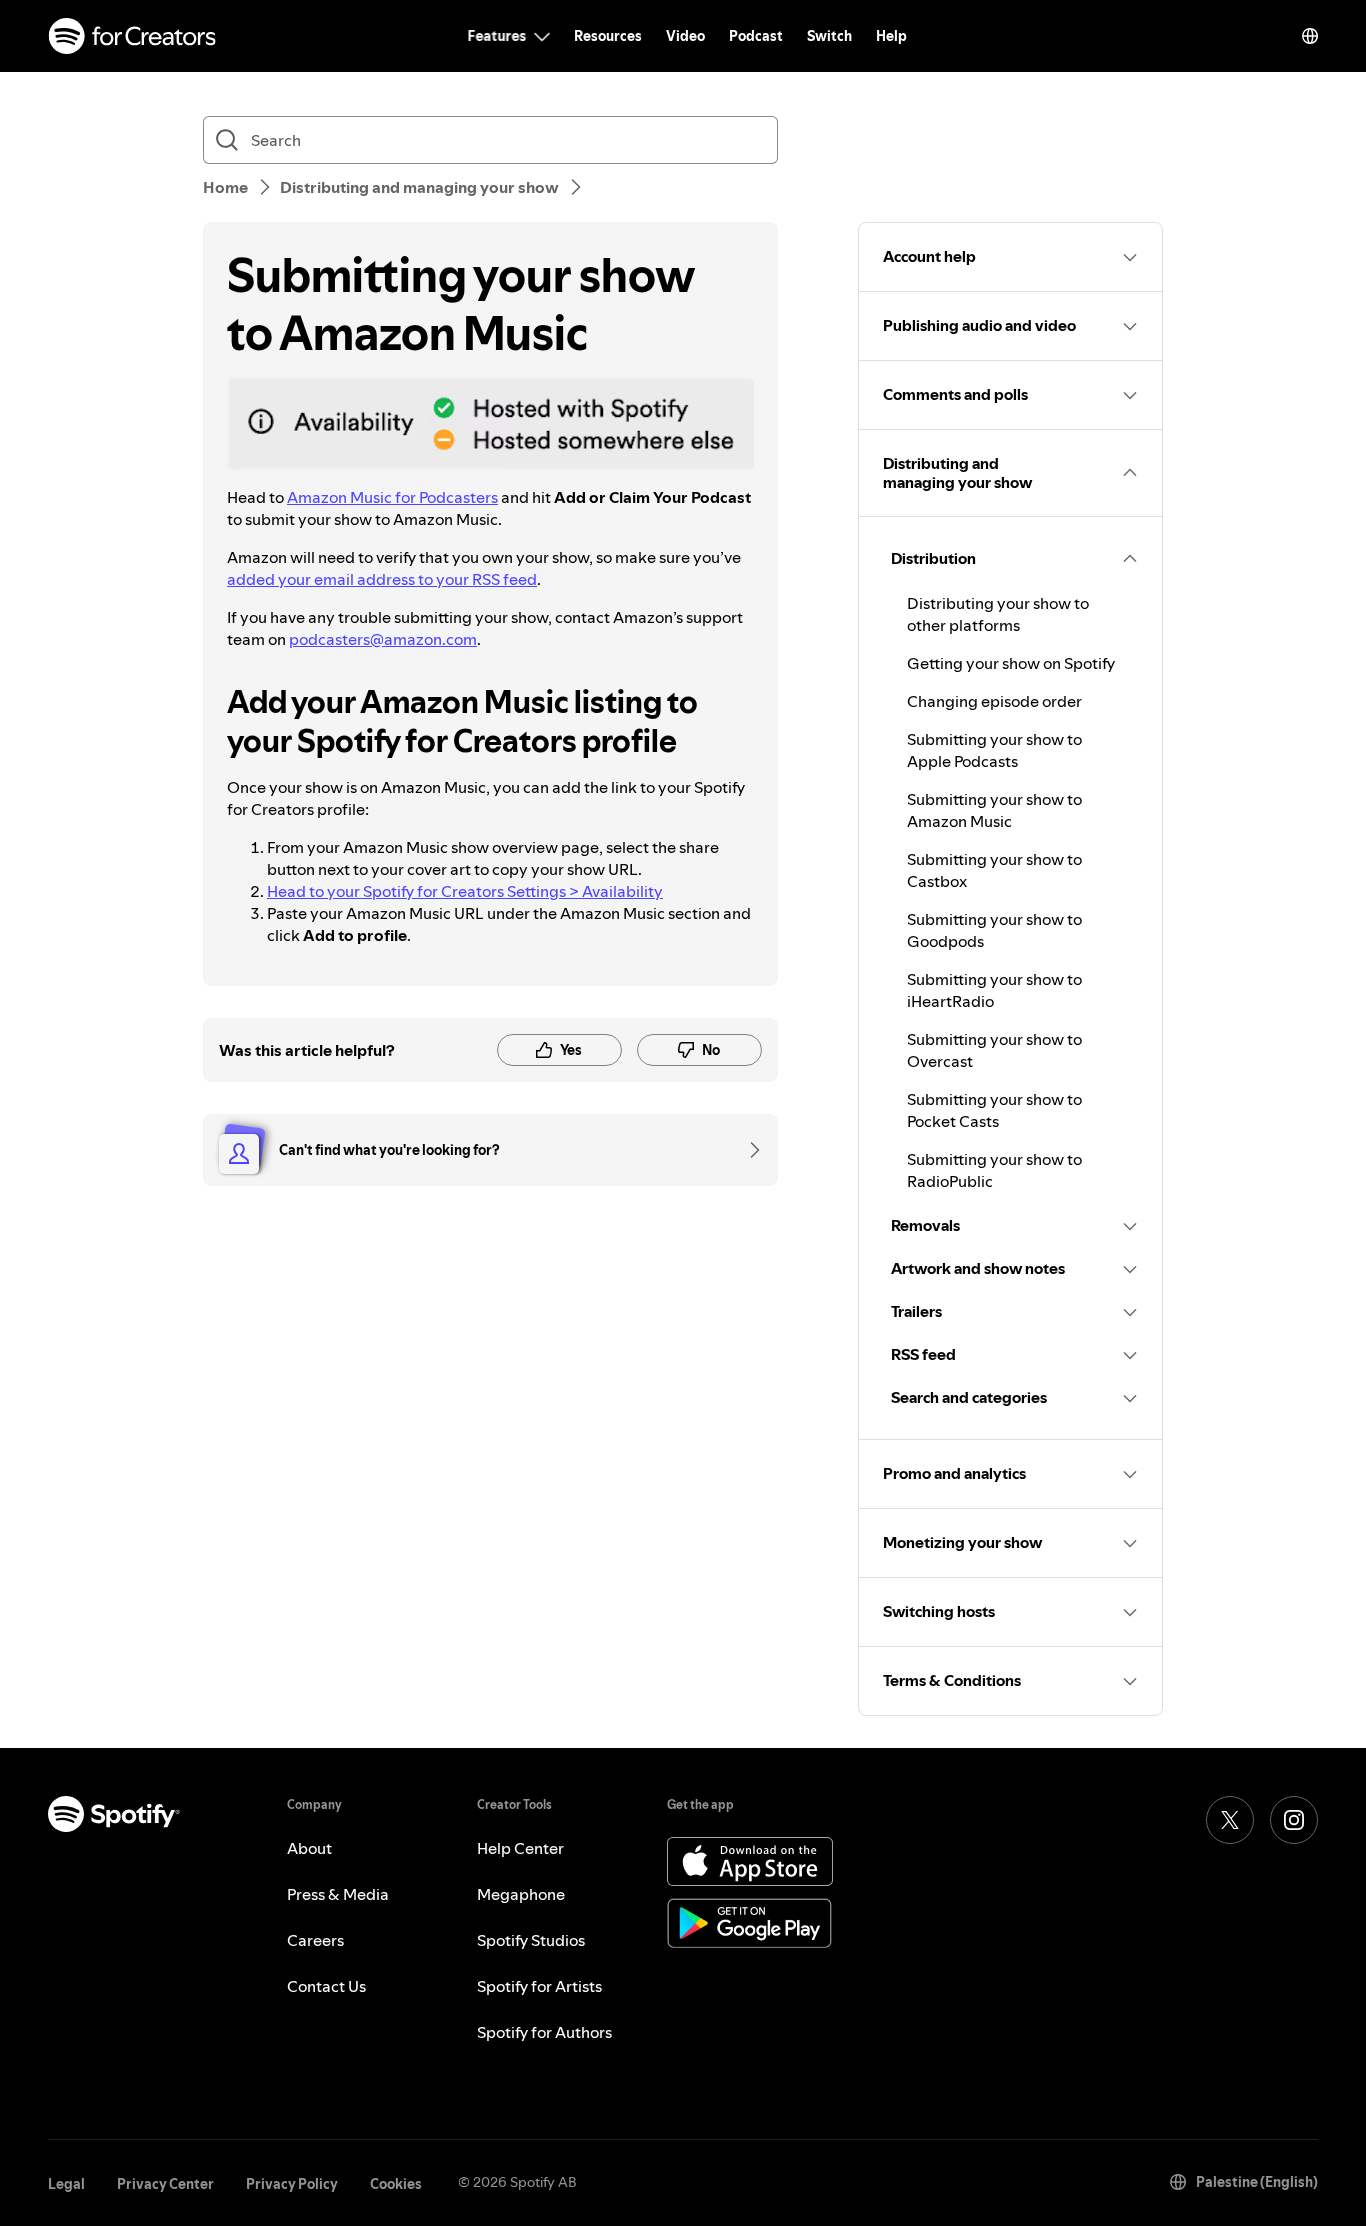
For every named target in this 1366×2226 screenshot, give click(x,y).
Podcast (756, 36)
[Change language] (1310, 36)
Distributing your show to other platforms (998, 614)
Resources (608, 36)
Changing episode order (994, 701)
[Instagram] (1294, 1820)
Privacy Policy (292, 2184)
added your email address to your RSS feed (382, 579)
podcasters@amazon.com (383, 639)
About (309, 1848)
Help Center (520, 1848)
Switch (829, 36)
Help (891, 36)
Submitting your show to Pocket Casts (994, 1110)
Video (685, 36)
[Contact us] (748, 1150)
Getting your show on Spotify (1011, 663)
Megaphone (521, 1894)
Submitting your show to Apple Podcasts (994, 750)
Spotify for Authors (544, 2032)
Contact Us (326, 1986)
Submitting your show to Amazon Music (994, 810)
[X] (1230, 1820)
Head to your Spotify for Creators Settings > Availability (465, 891)
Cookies (396, 2184)
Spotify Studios (531, 1940)
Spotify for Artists (539, 1986)
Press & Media (338, 1894)
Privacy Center (165, 2184)
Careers (315, 1940)
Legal (66, 2184)
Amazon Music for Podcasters (392, 497)
